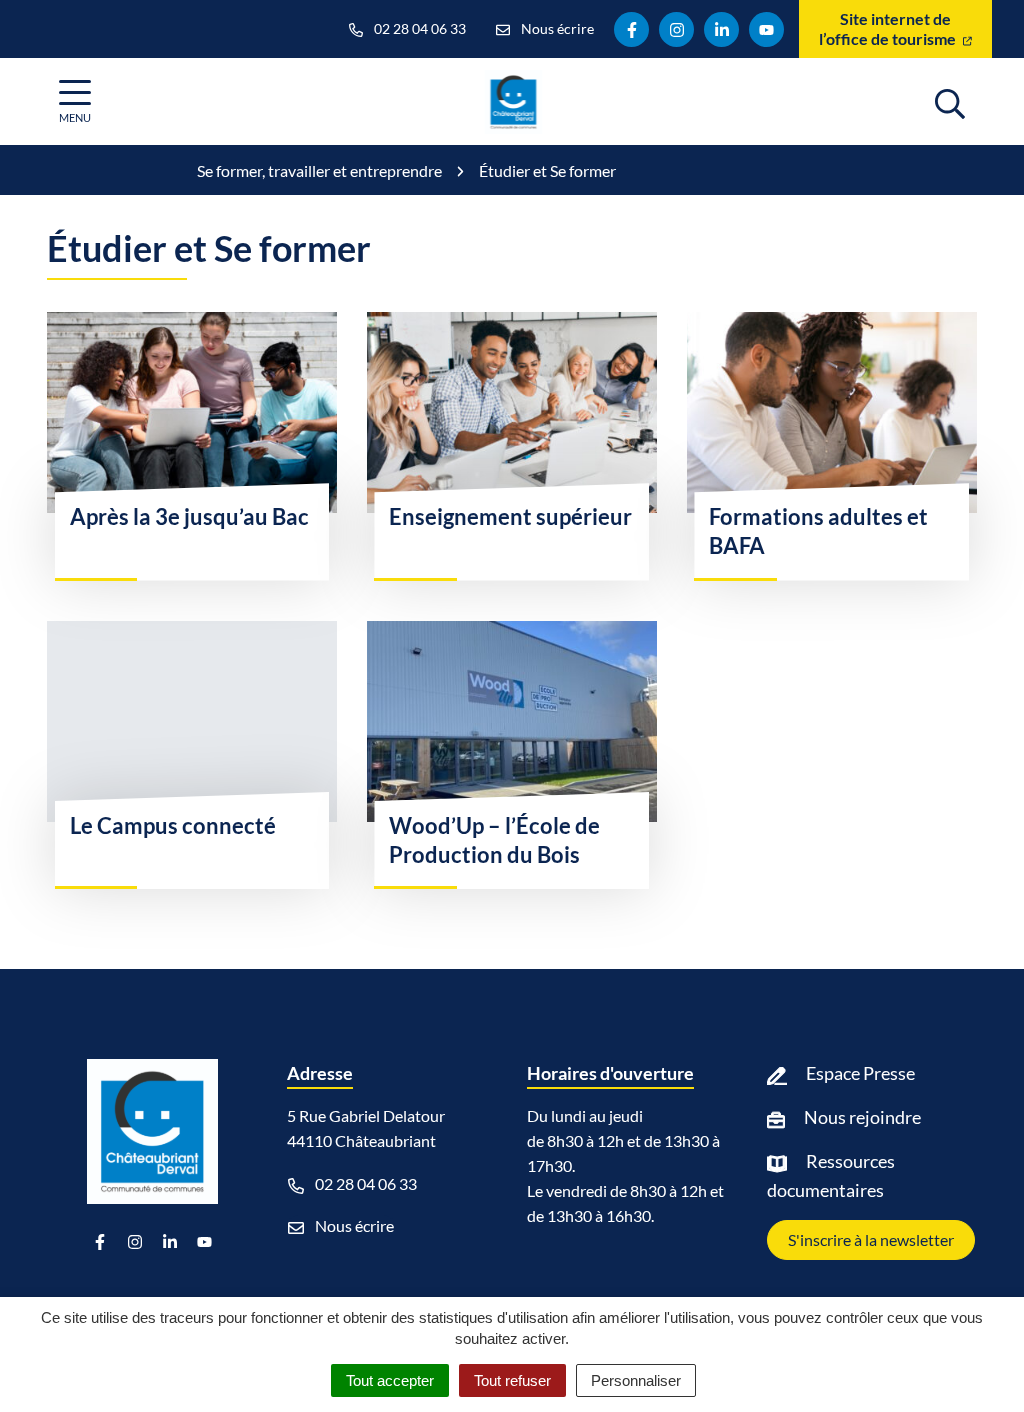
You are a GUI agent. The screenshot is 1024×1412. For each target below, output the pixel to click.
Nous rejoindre (862, 1117)
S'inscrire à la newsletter (871, 1239)
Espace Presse (860, 1073)
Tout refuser (512, 1380)
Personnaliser (636, 1380)
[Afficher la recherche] (950, 101)
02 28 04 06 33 (364, 1183)
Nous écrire (353, 1225)
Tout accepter (390, 1380)
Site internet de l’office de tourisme (889, 28)
